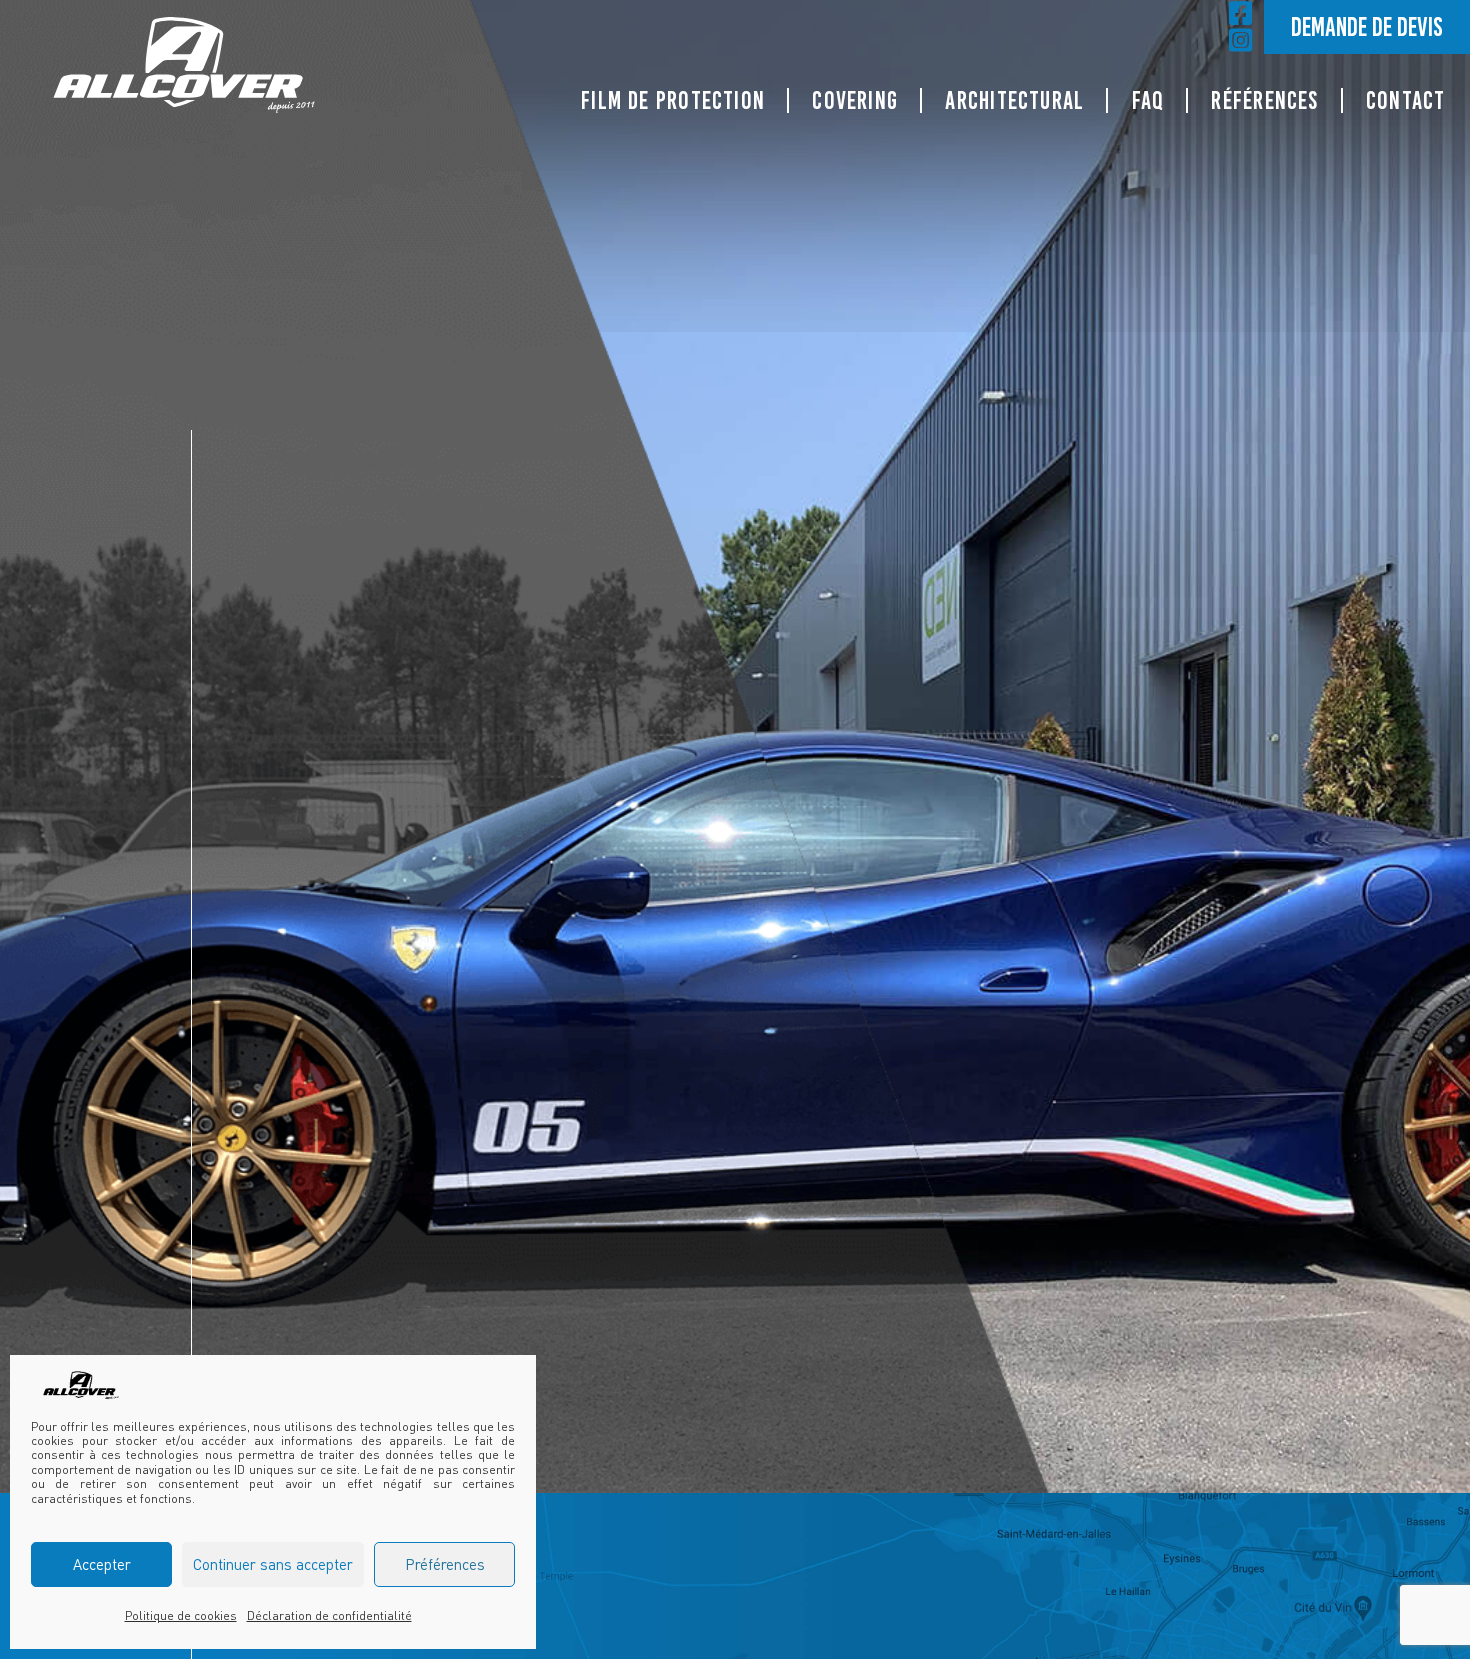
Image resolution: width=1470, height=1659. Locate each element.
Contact (1406, 100)
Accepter (102, 1564)
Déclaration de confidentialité (329, 1615)
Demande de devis (1367, 26)
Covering (855, 100)
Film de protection (673, 100)
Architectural (1014, 100)
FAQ (1148, 100)
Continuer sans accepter (273, 1564)
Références (1264, 100)
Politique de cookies (181, 1615)
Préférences (445, 1564)
